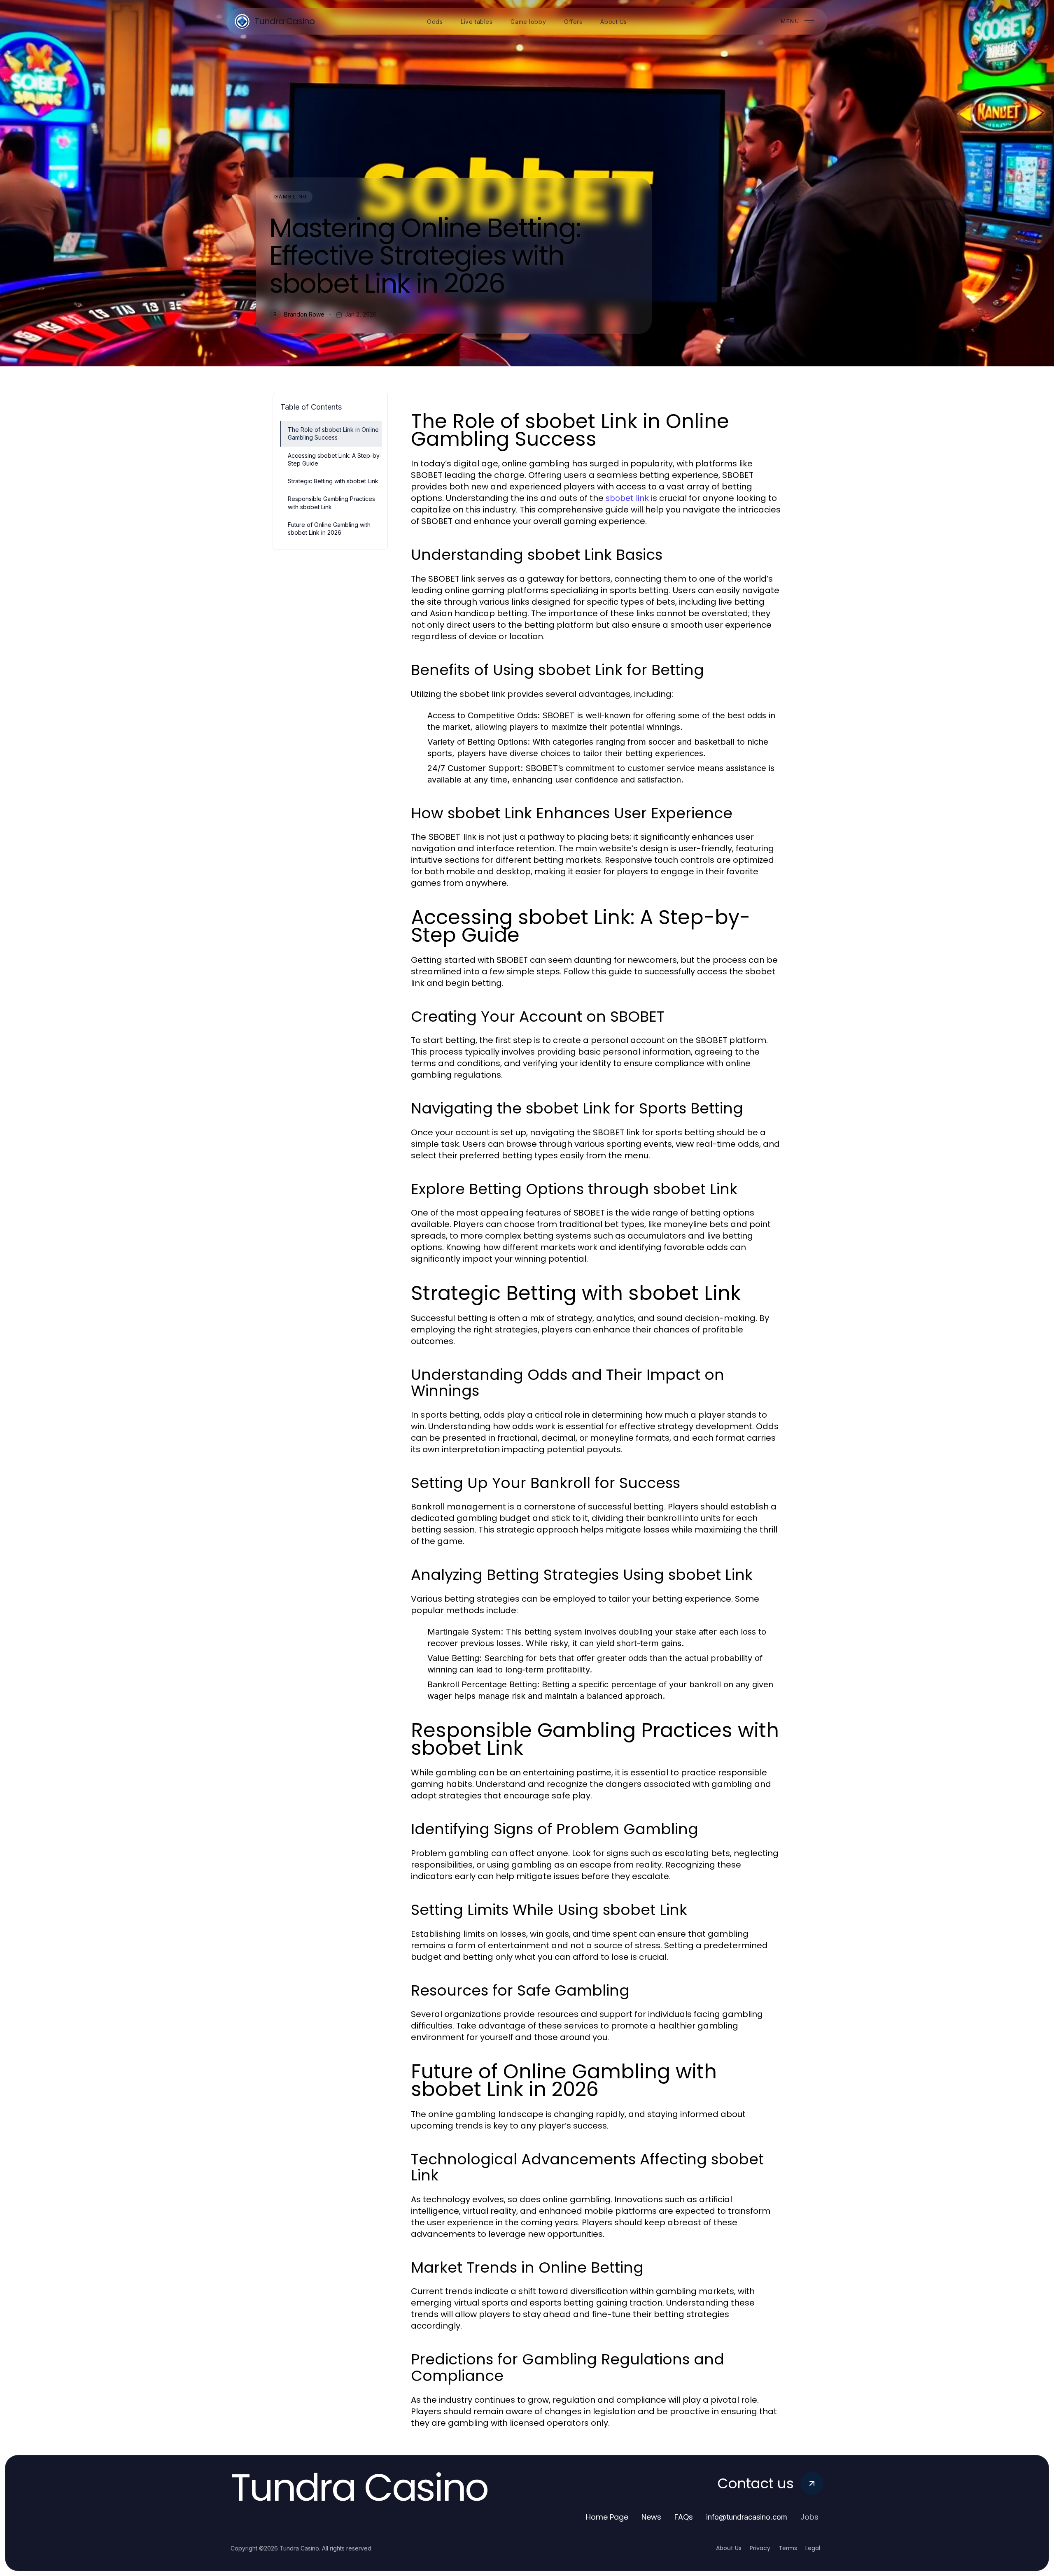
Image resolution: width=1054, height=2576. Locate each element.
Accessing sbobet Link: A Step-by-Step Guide (335, 459)
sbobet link (627, 498)
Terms (788, 2548)
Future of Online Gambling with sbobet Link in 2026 (329, 529)
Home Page (607, 2517)
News (651, 2517)
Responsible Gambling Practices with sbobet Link (331, 503)
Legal (813, 2548)
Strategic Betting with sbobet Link (333, 481)
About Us (729, 2548)
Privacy (760, 2548)
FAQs (684, 2517)
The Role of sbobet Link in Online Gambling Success (333, 433)
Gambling (291, 197)
